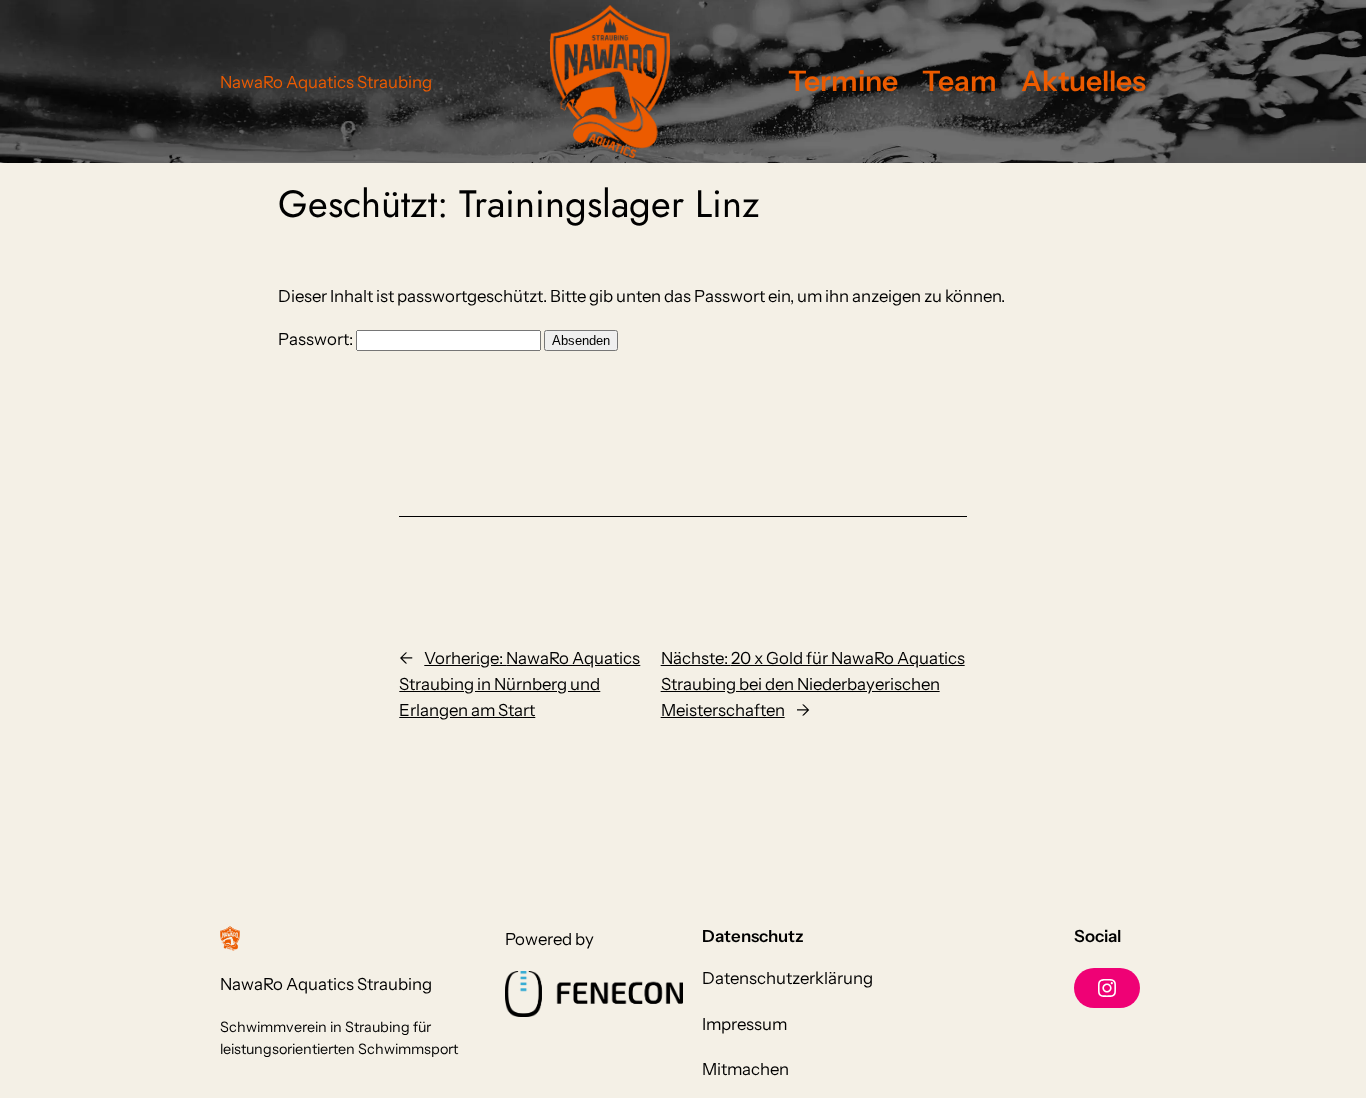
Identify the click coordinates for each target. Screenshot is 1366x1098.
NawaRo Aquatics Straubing (326, 82)
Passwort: (317, 339)
